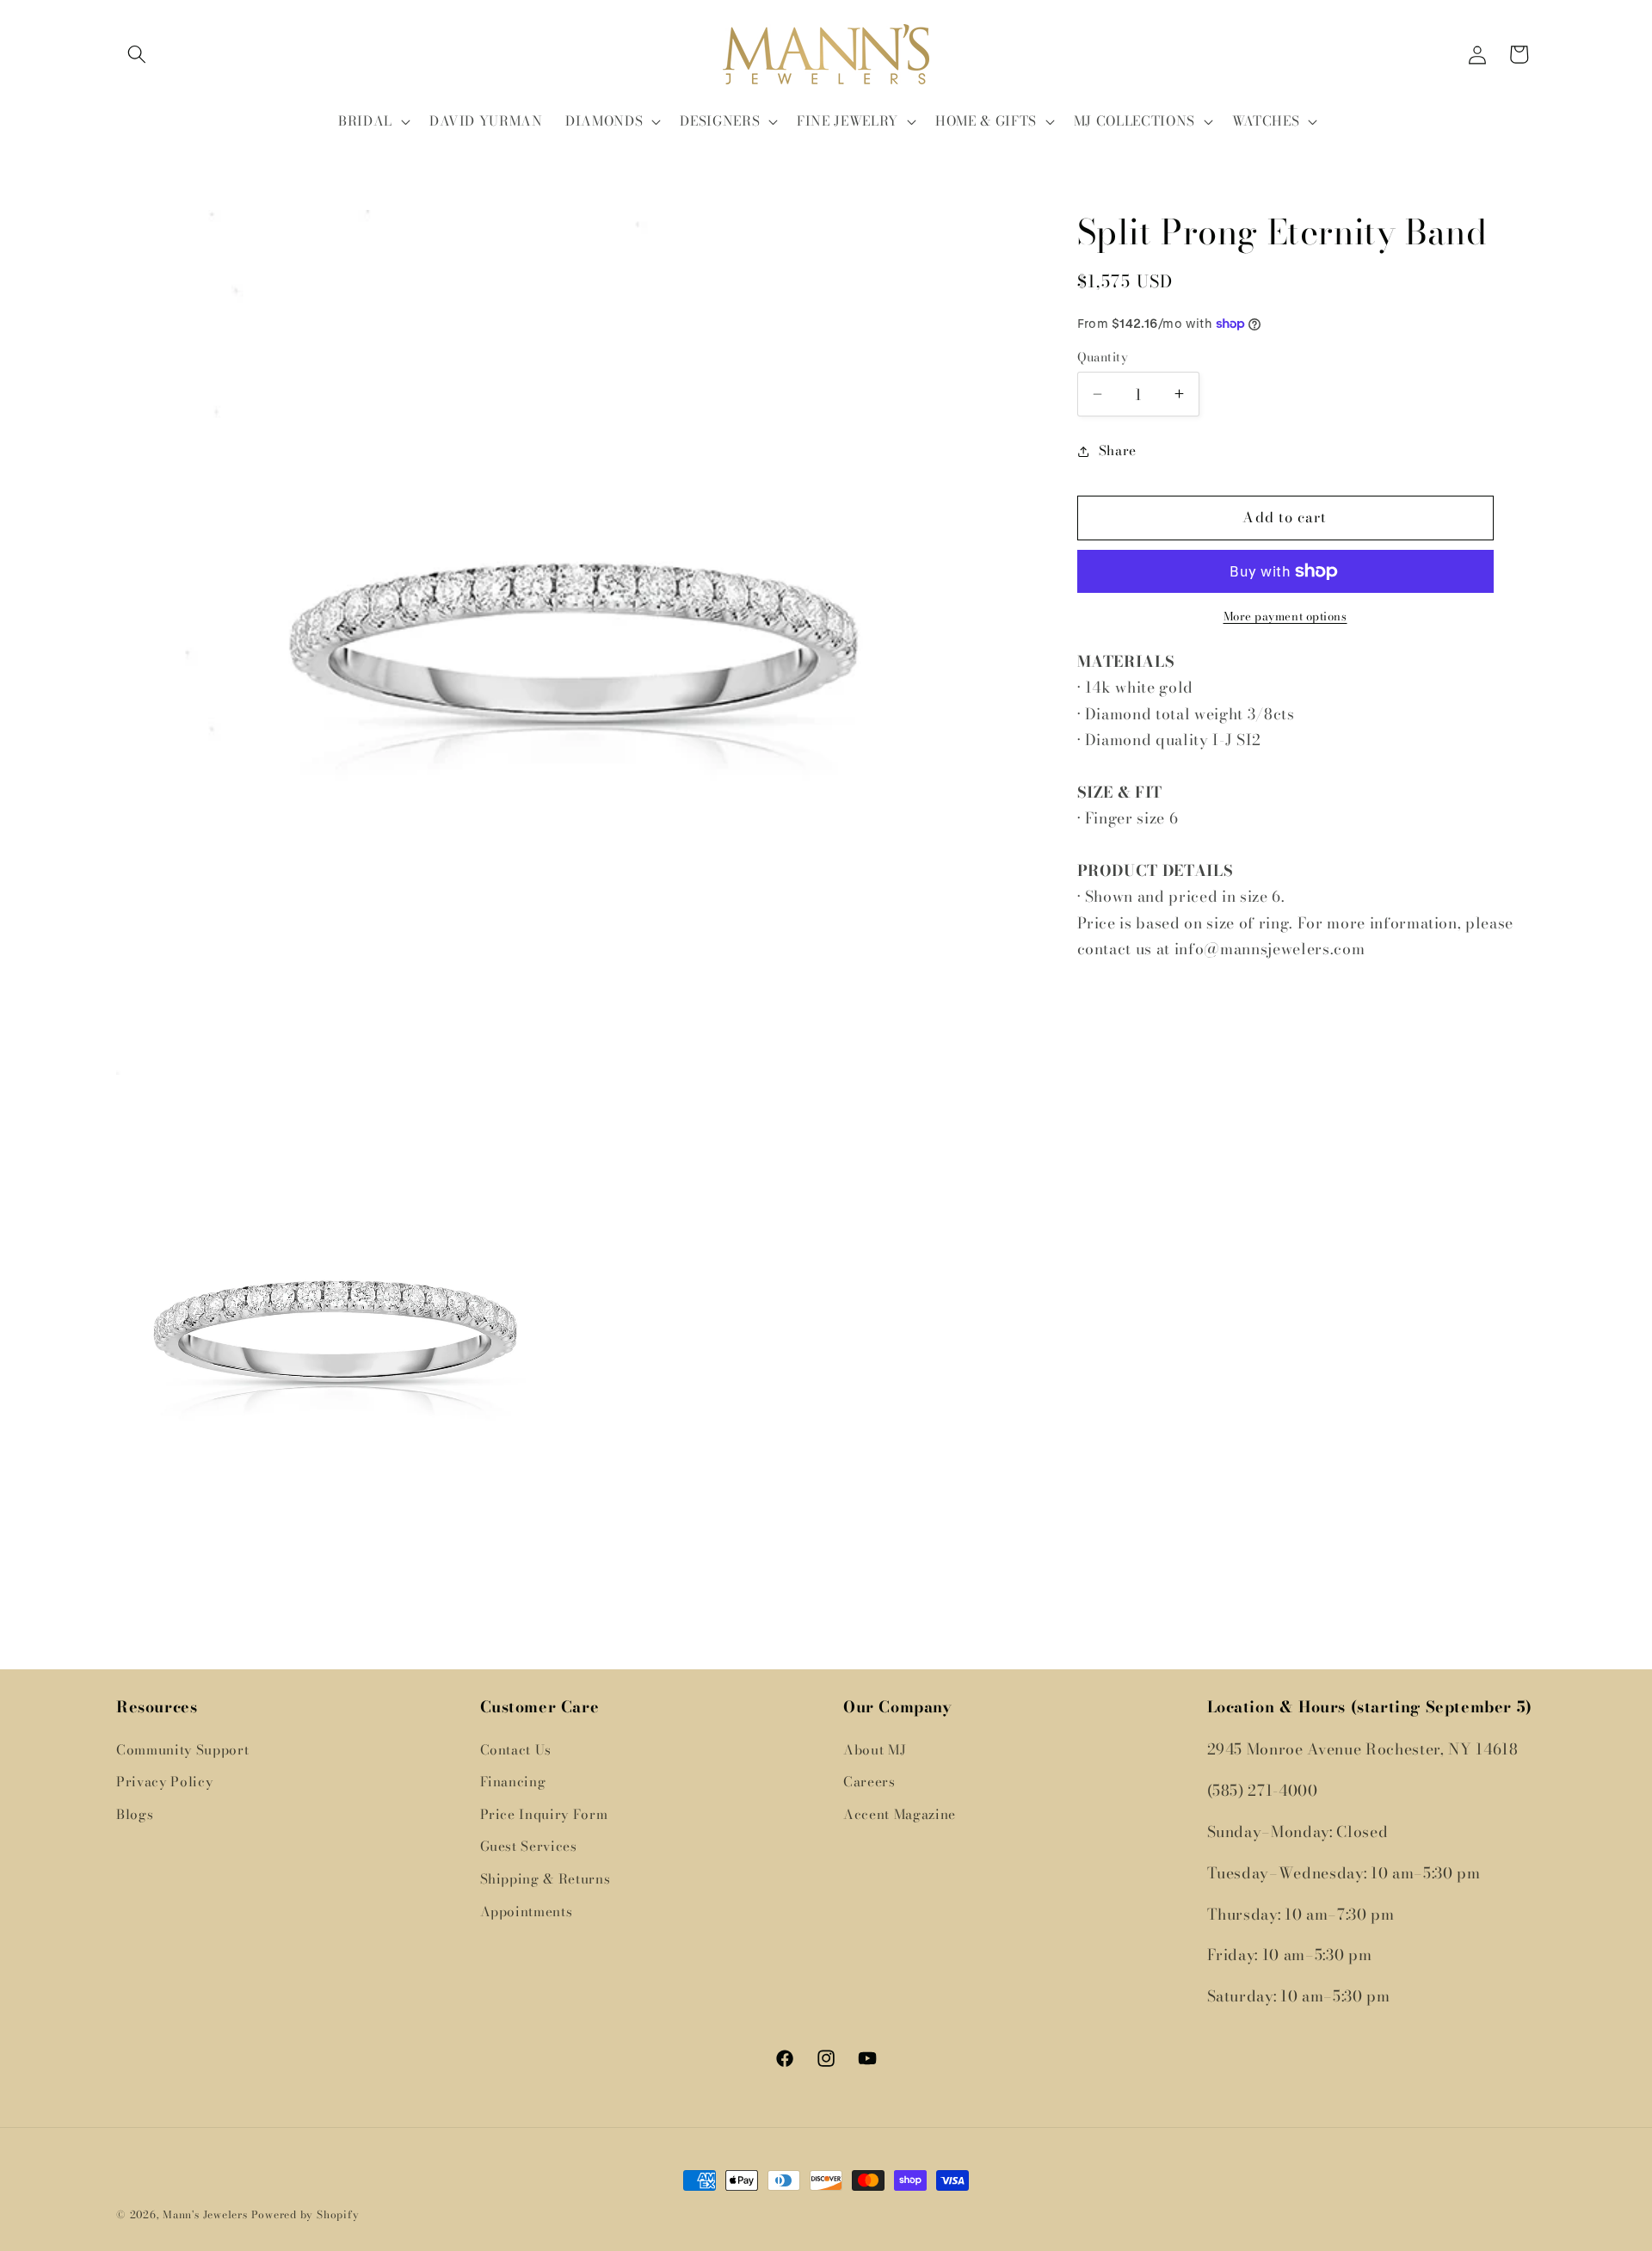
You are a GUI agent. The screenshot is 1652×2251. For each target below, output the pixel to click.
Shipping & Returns (546, 1879)
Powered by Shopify (305, 2214)
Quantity (1103, 358)
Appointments (527, 1911)
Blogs (135, 1813)
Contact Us (516, 1749)
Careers (869, 1782)
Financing (513, 1782)
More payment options (1285, 617)
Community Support (182, 1749)
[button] (137, 54)
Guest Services (529, 1846)
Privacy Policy (164, 1782)
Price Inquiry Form (544, 1813)
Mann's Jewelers (205, 2214)
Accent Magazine (900, 1813)
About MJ (875, 1749)
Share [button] (1118, 450)
